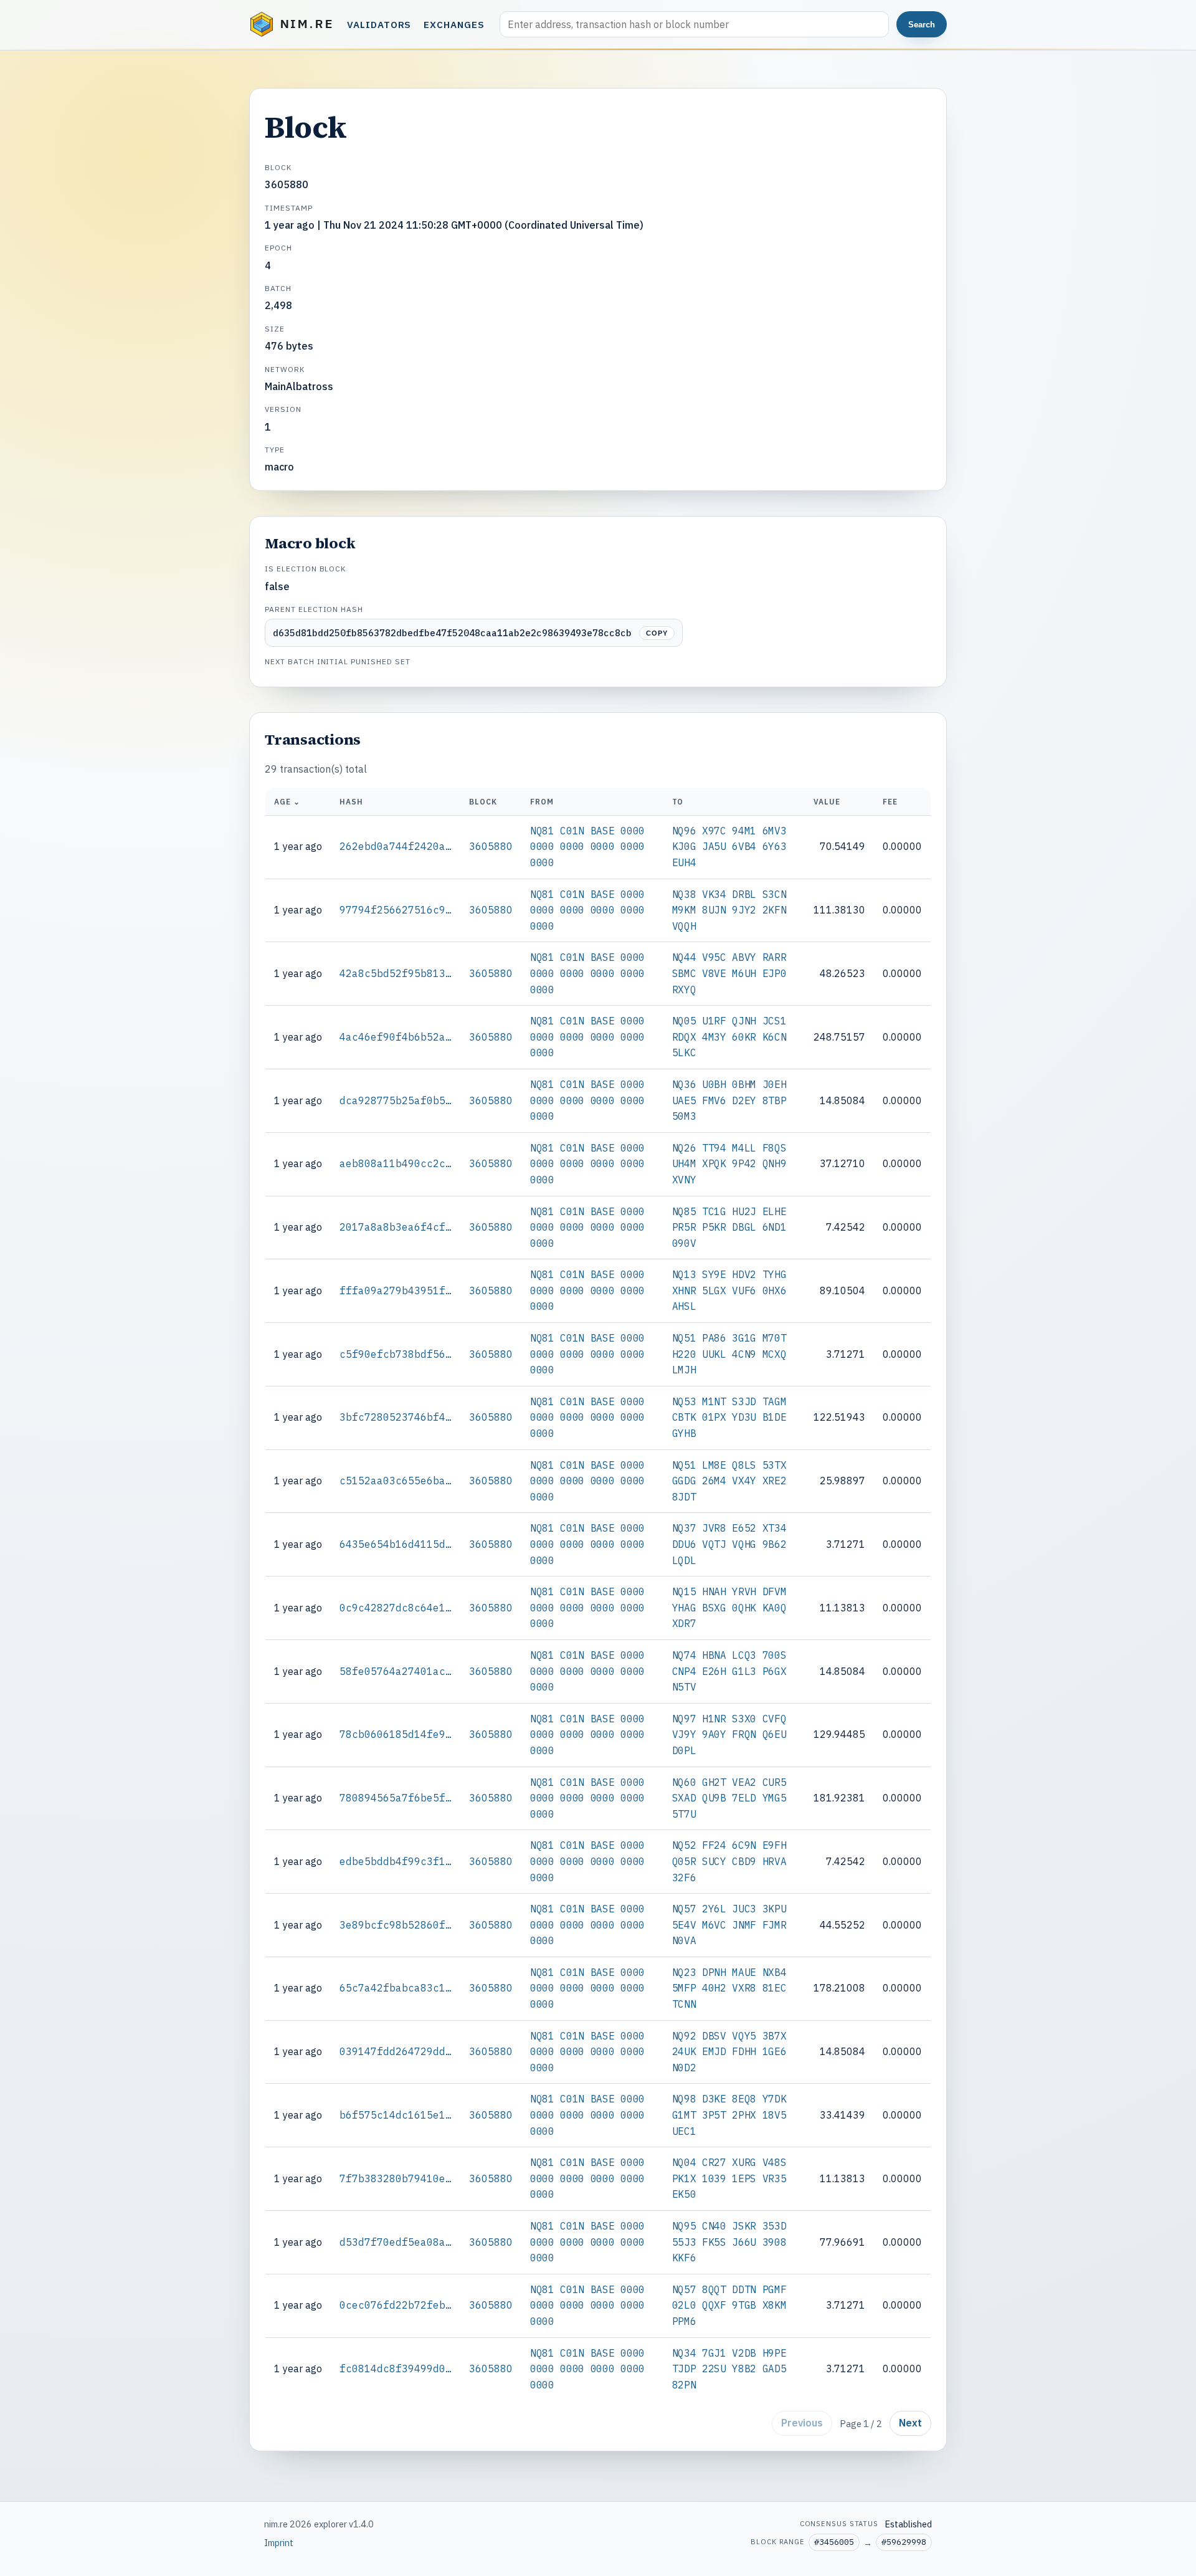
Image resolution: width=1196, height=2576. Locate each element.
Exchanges (454, 24)
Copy (657, 633)
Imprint (279, 2543)
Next (910, 2423)
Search (922, 25)
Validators (379, 24)
